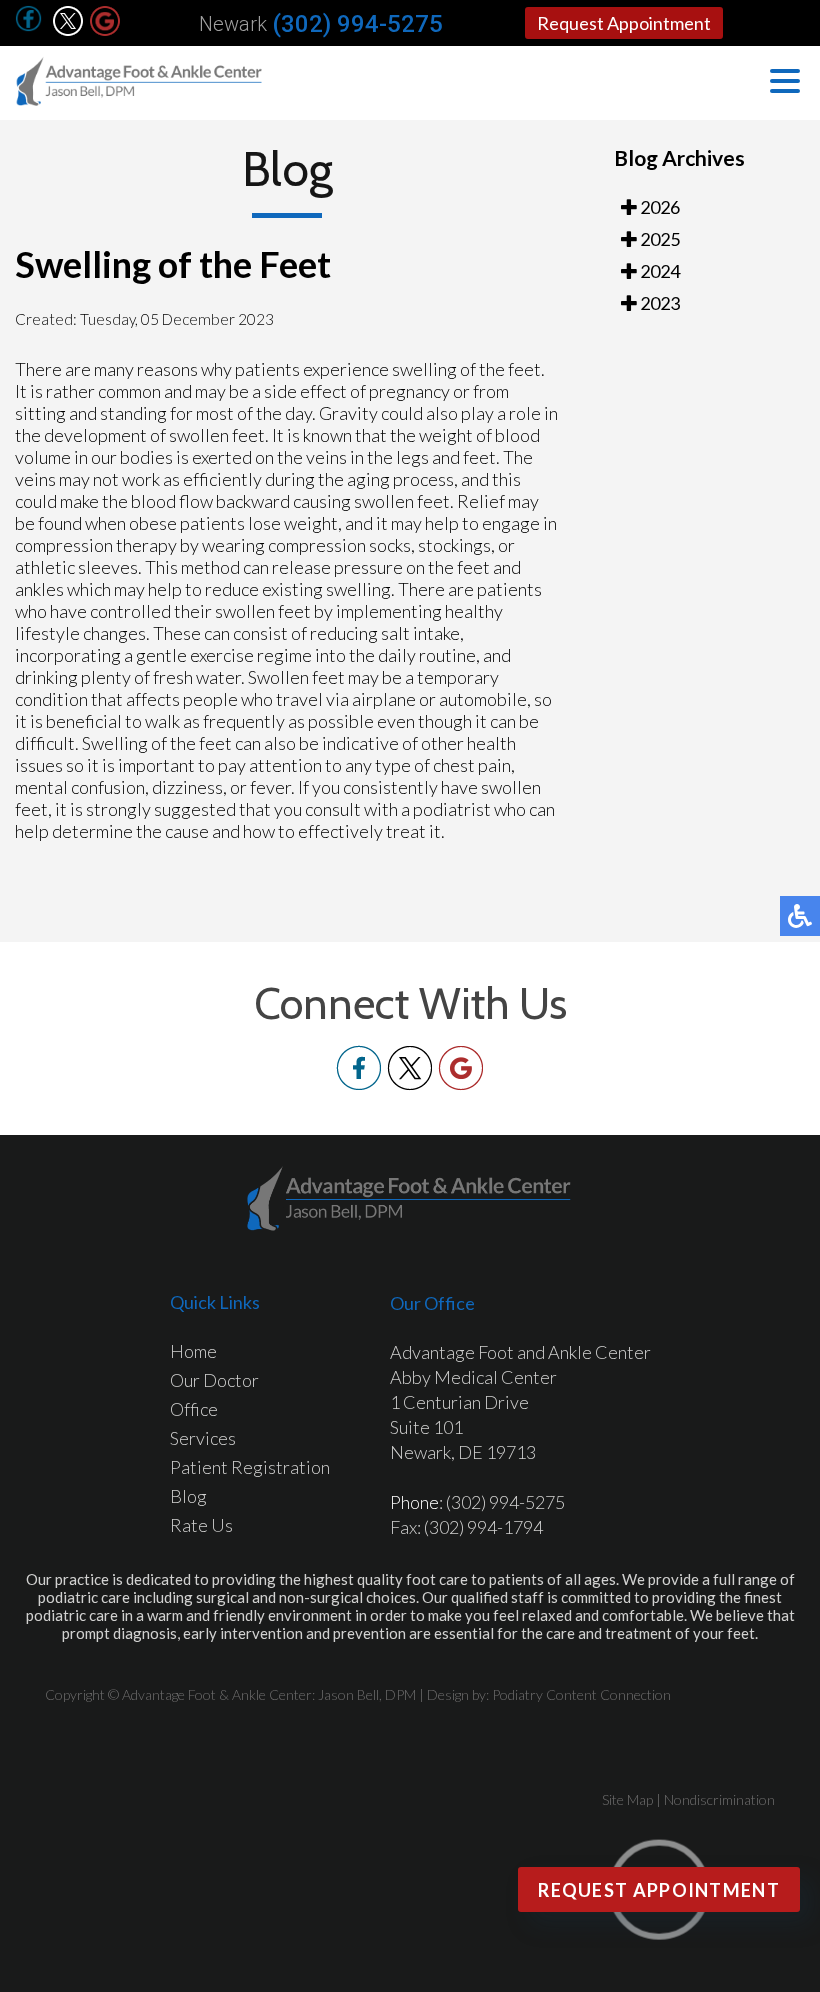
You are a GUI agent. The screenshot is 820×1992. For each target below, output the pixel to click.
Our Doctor (214, 1380)
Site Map (627, 1799)
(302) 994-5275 (357, 24)
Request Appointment (624, 23)
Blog (188, 1496)
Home (193, 1351)
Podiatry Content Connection (581, 1694)
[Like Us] (359, 1084)
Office (194, 1409)
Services (203, 1438)
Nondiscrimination (719, 1799)
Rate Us (201, 1525)
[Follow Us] (68, 30)
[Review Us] (105, 30)
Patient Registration (250, 1467)
